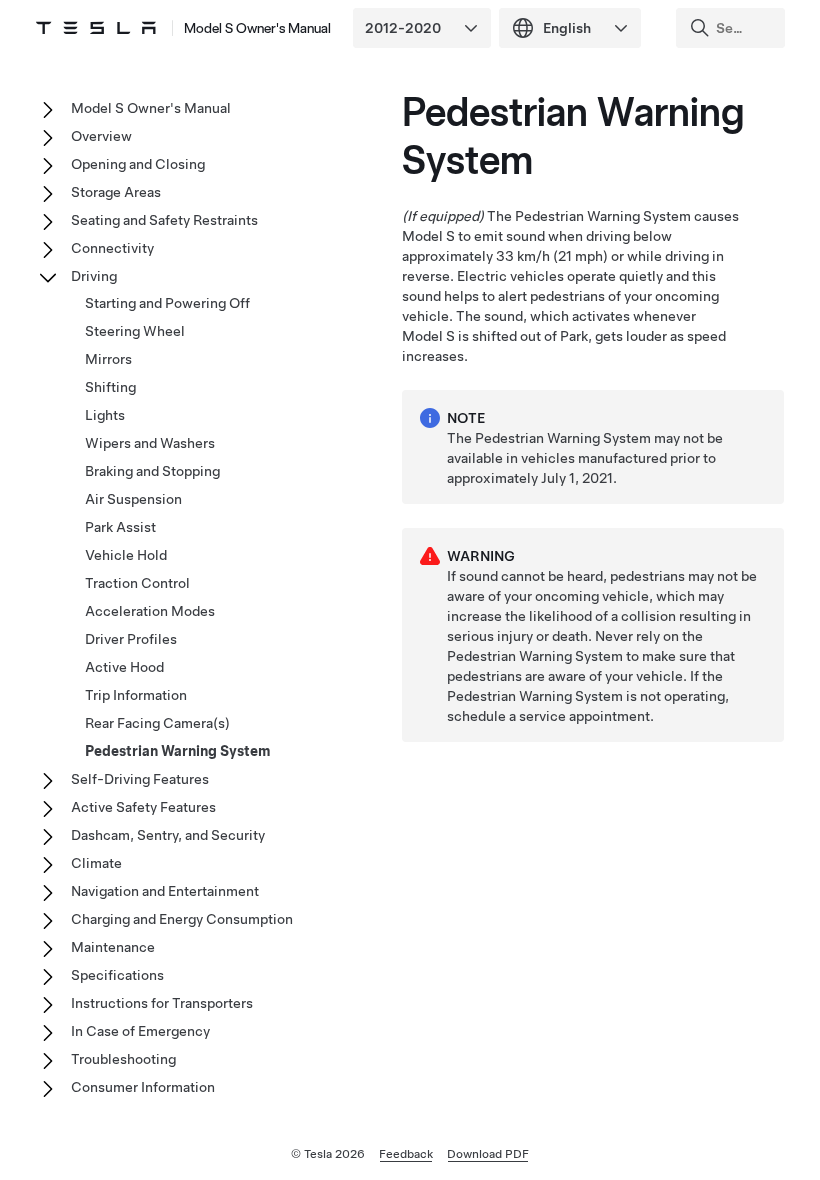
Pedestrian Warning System (177, 751)
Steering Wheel (135, 331)
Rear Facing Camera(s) (157, 723)
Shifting (110, 387)
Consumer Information (143, 1087)
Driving (94, 276)
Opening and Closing (138, 164)
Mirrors (108, 359)
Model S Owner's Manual (257, 28)
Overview (101, 136)
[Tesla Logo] (96, 28)
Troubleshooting (123, 1059)
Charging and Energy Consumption (182, 919)
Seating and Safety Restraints (164, 220)
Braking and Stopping (152, 471)
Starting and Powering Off (167, 303)
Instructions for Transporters (162, 1003)
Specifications (117, 975)
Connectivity (112, 248)
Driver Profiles (131, 639)
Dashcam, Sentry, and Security (168, 835)
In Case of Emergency (140, 1031)
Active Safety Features (143, 807)
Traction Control (137, 583)
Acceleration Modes (150, 611)
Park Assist (120, 527)
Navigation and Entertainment (165, 891)
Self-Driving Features (140, 779)
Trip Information (136, 695)
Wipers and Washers (150, 443)
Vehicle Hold (126, 555)
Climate (96, 863)
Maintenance (113, 947)
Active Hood (124, 667)
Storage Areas (116, 192)
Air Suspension (133, 499)
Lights (105, 415)
